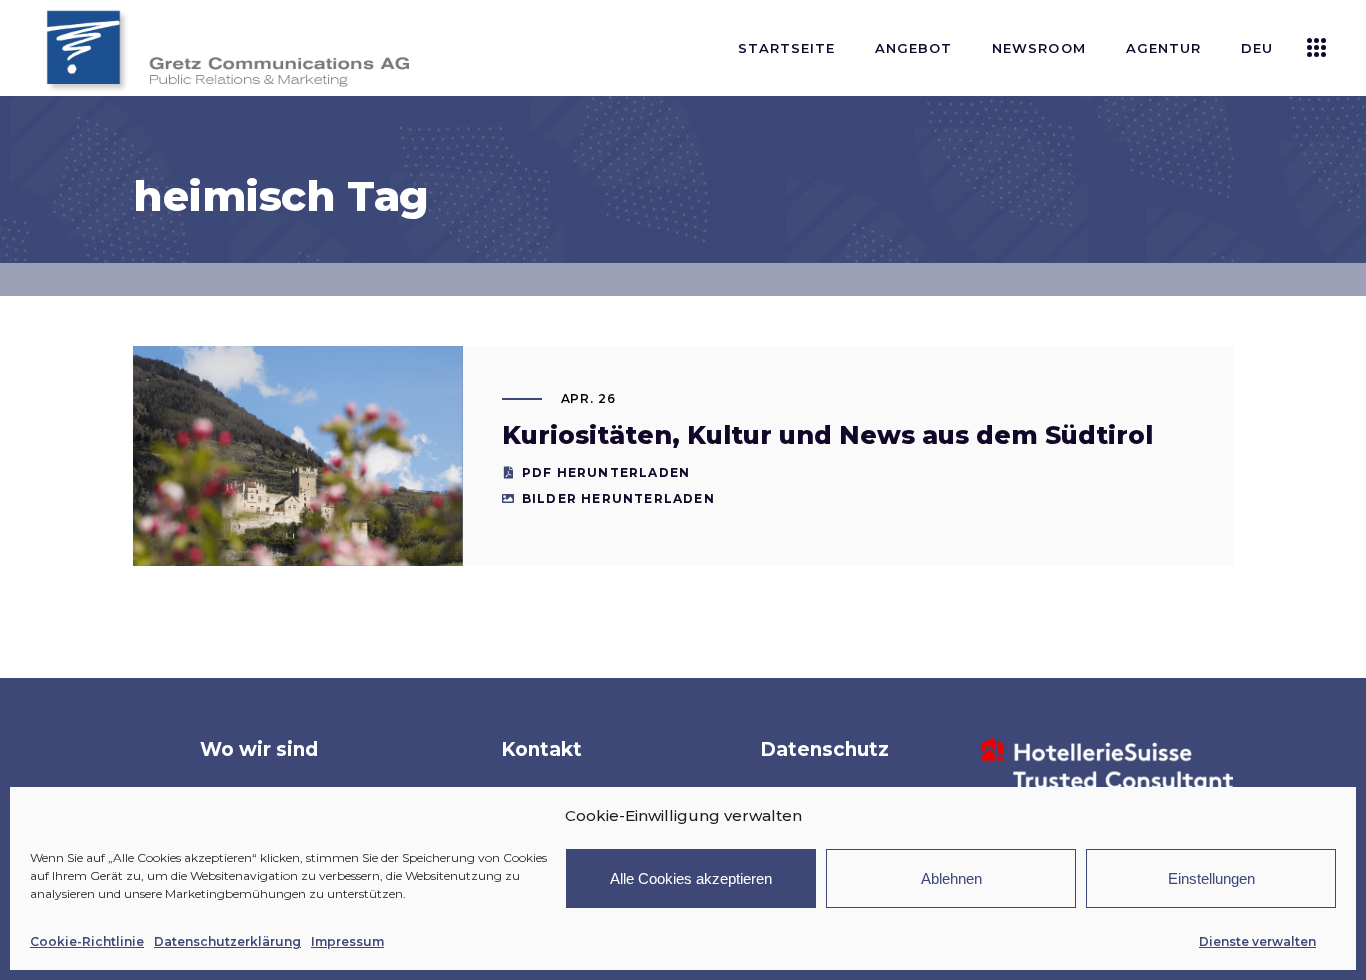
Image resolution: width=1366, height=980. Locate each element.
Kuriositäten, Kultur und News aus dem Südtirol (827, 435)
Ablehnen (951, 878)
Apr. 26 (589, 398)
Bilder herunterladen (618, 498)
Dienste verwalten (1257, 941)
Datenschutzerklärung (227, 941)
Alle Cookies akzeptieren (691, 878)
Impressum (347, 941)
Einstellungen (1211, 878)
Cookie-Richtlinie (87, 941)
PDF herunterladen (606, 472)
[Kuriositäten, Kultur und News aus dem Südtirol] (298, 456)
